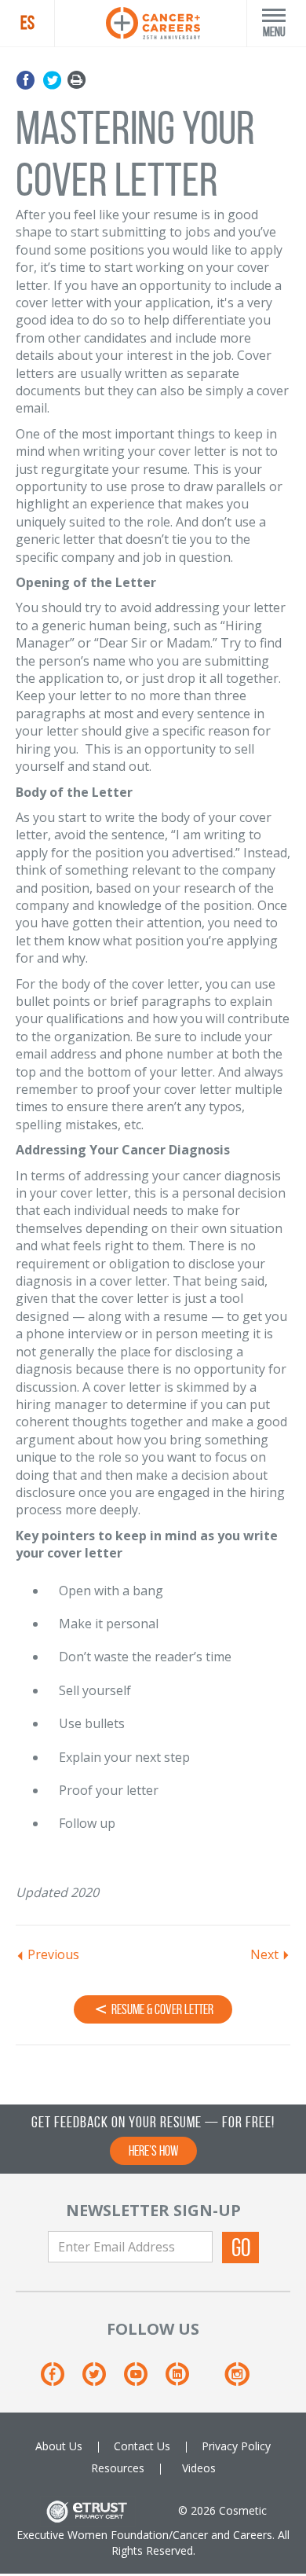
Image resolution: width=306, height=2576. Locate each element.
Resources (118, 2468)
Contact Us (142, 2446)
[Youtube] (143, 2379)
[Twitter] (52, 81)
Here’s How (153, 2151)
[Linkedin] (185, 2379)
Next (264, 1954)
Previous (53, 1954)
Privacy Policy (236, 2446)
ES (27, 23)
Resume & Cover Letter (161, 2009)
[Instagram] (237, 2379)
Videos (199, 2468)
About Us (59, 2446)
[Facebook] (28, 81)
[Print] (76, 81)
